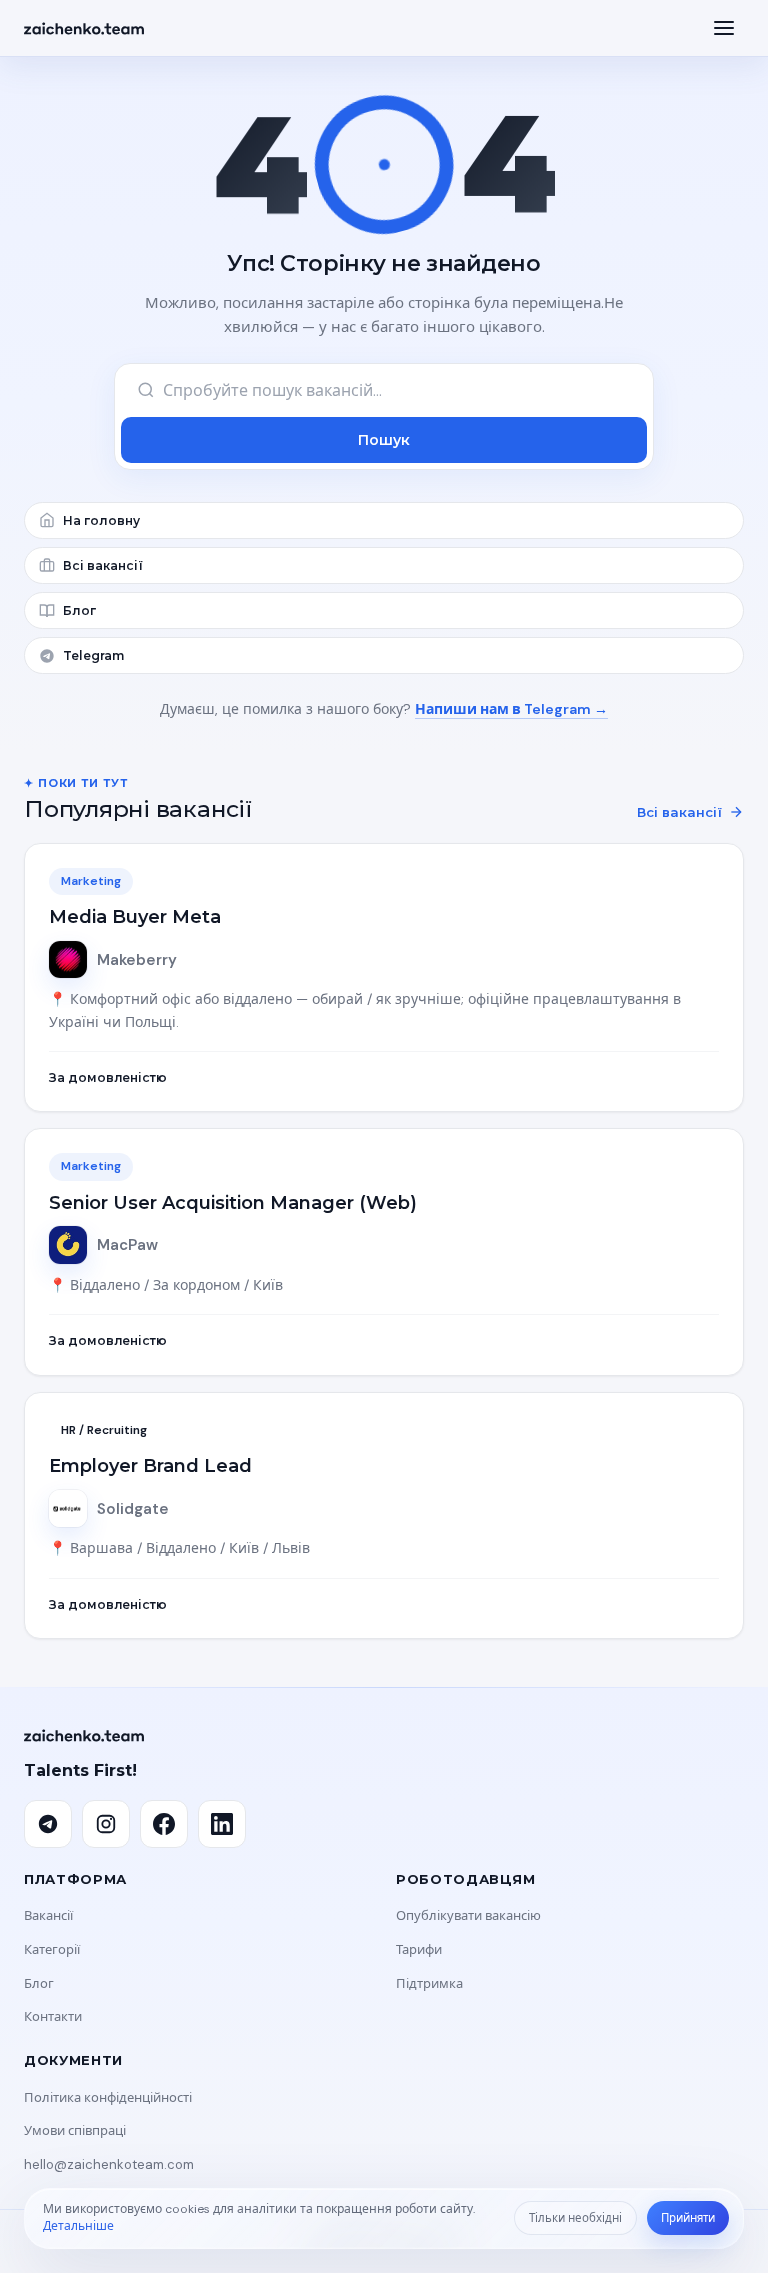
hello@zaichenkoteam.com (109, 2164)
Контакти (53, 2016)
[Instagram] (106, 1824)
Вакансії (48, 1915)
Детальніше (78, 2226)
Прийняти (688, 2218)
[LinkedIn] (222, 1824)
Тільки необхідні (575, 2218)
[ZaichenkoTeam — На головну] (84, 28)
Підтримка (429, 1983)
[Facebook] (164, 1824)
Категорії (52, 1949)
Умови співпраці (75, 2130)
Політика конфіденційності (108, 2097)
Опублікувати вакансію (468, 1915)
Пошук (384, 440)
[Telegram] (48, 1824)
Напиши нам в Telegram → (511, 709)
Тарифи (419, 1949)
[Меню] (724, 28)
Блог (39, 1983)
